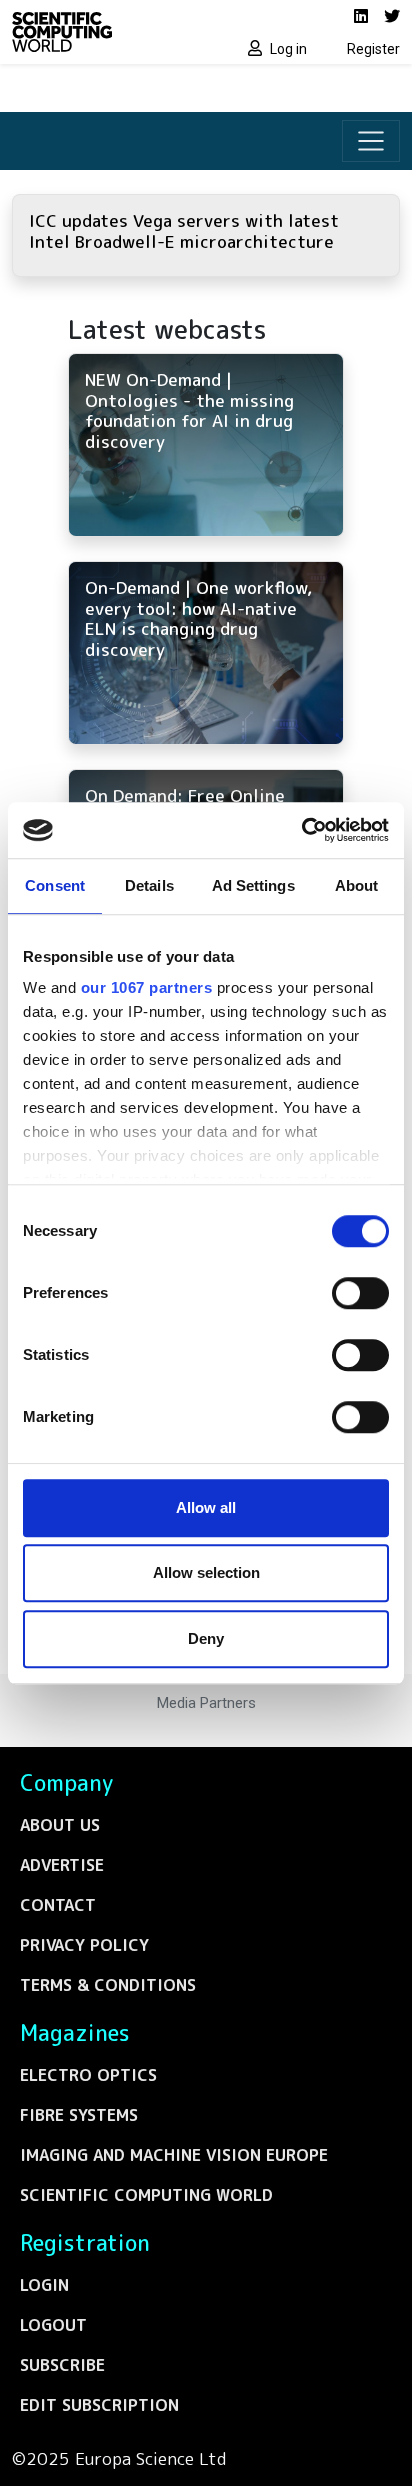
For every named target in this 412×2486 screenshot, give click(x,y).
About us (60, 1825)
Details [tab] (149, 885)
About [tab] (357, 885)
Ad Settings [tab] (253, 885)
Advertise (62, 1865)
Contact (58, 1905)
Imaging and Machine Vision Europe (174, 2155)
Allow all (206, 1507)
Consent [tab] (55, 885)
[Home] (103, 32)
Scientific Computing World (146, 2195)
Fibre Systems (79, 2115)
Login (44, 2285)
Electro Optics (88, 2075)
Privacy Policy (84, 1945)
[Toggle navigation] (371, 141)
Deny (206, 1638)
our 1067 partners (147, 987)
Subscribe (62, 2365)
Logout (53, 2325)
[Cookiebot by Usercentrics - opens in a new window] (301, 830)
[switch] (360, 1293)
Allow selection (206, 1572)
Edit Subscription (99, 2405)
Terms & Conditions (108, 1985)
